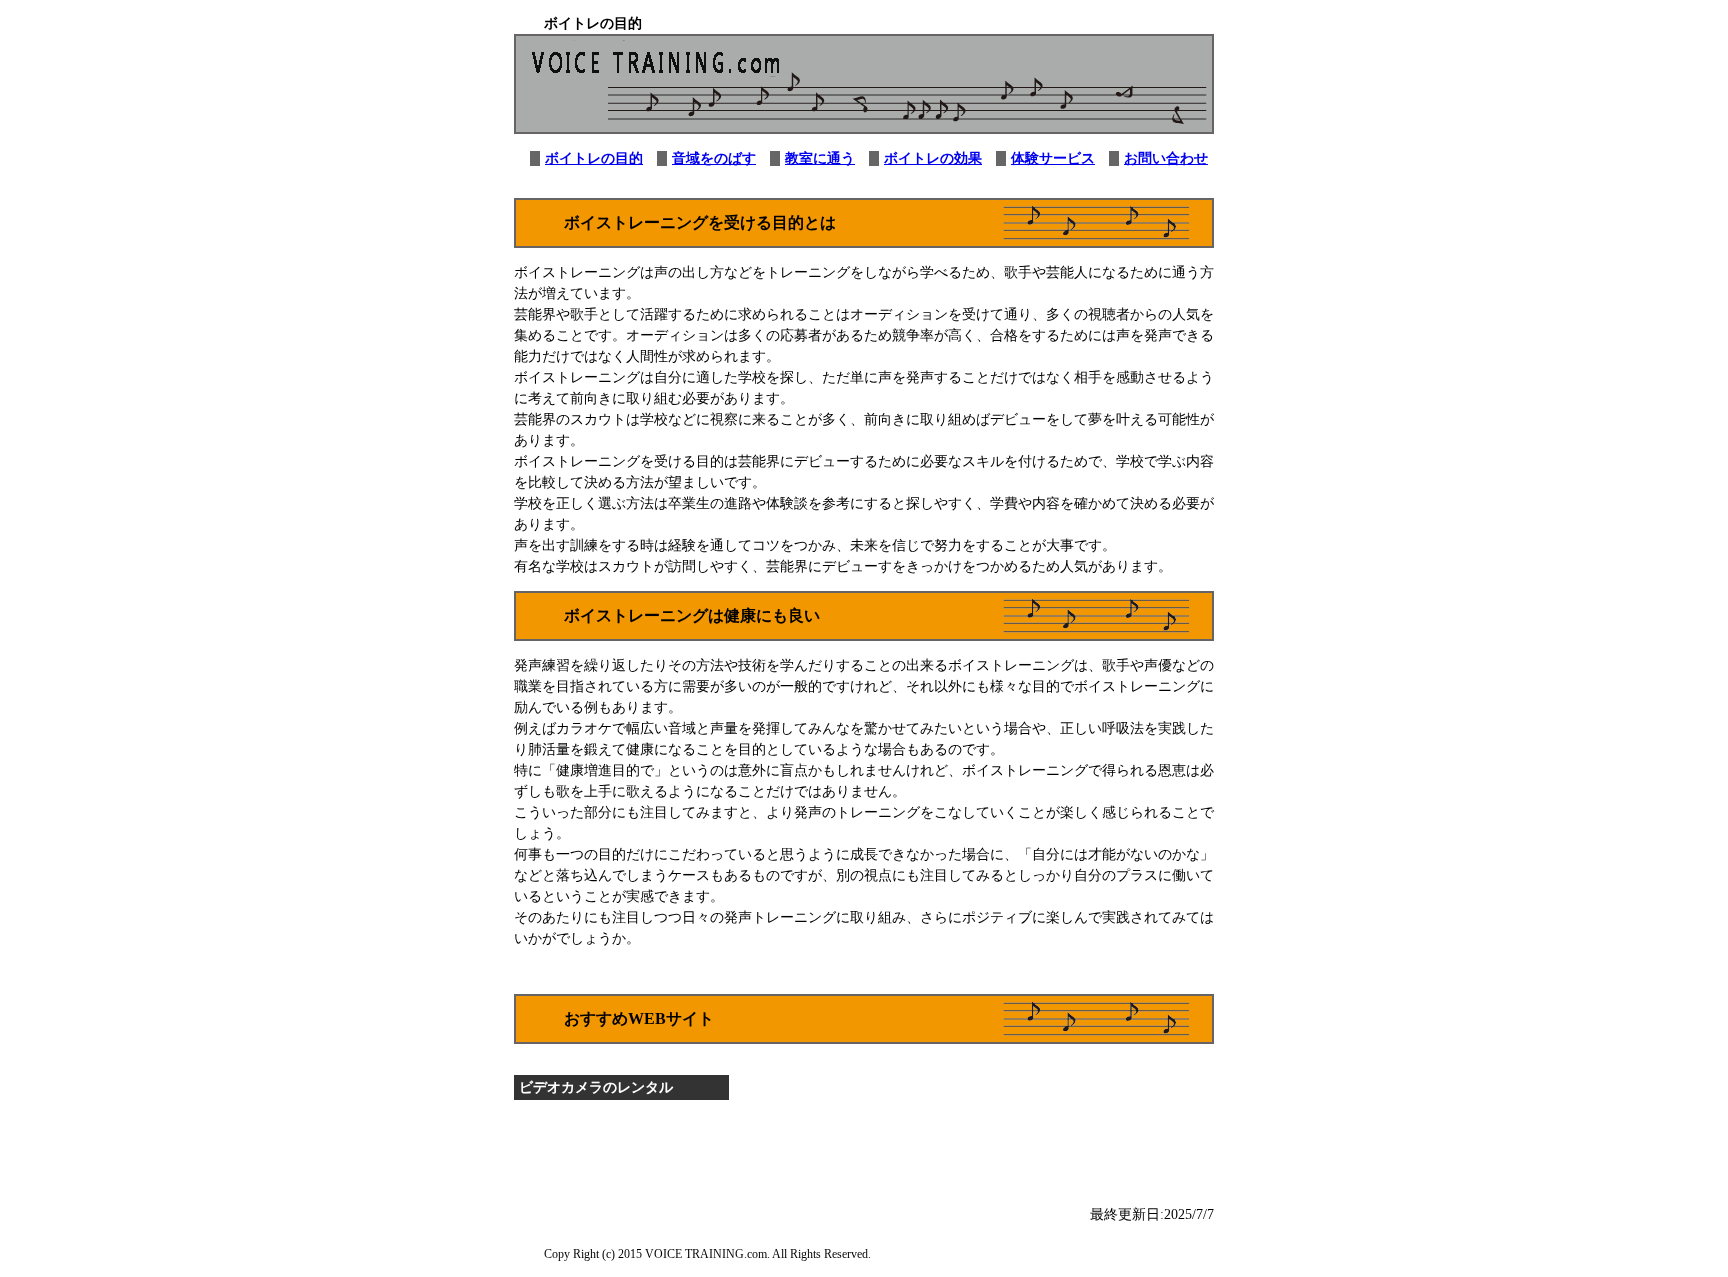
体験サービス (1053, 158)
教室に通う (820, 158)
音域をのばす (714, 158)
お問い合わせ (1166, 158)
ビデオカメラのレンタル (596, 1087)
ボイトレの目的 (594, 158)
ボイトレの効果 (933, 158)
